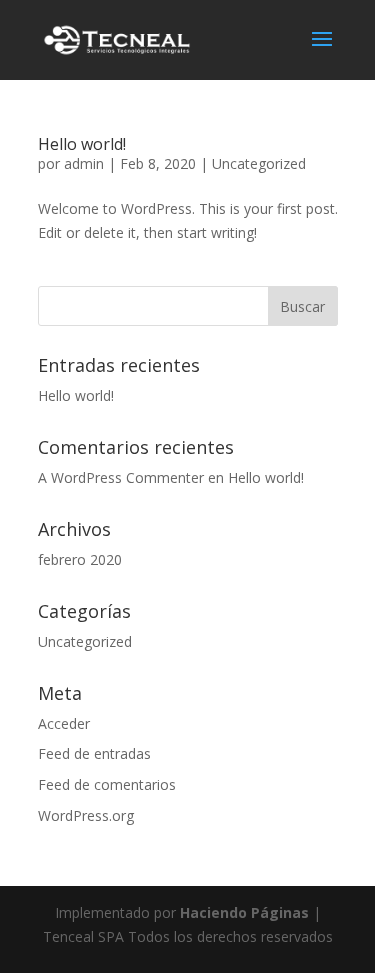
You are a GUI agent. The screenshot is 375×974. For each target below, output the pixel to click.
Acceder (64, 723)
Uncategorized (259, 163)
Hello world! (82, 144)
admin (84, 163)
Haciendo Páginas (244, 912)
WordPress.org (86, 815)
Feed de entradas (94, 753)
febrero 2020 (80, 559)
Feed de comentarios (107, 784)
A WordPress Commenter (121, 477)
